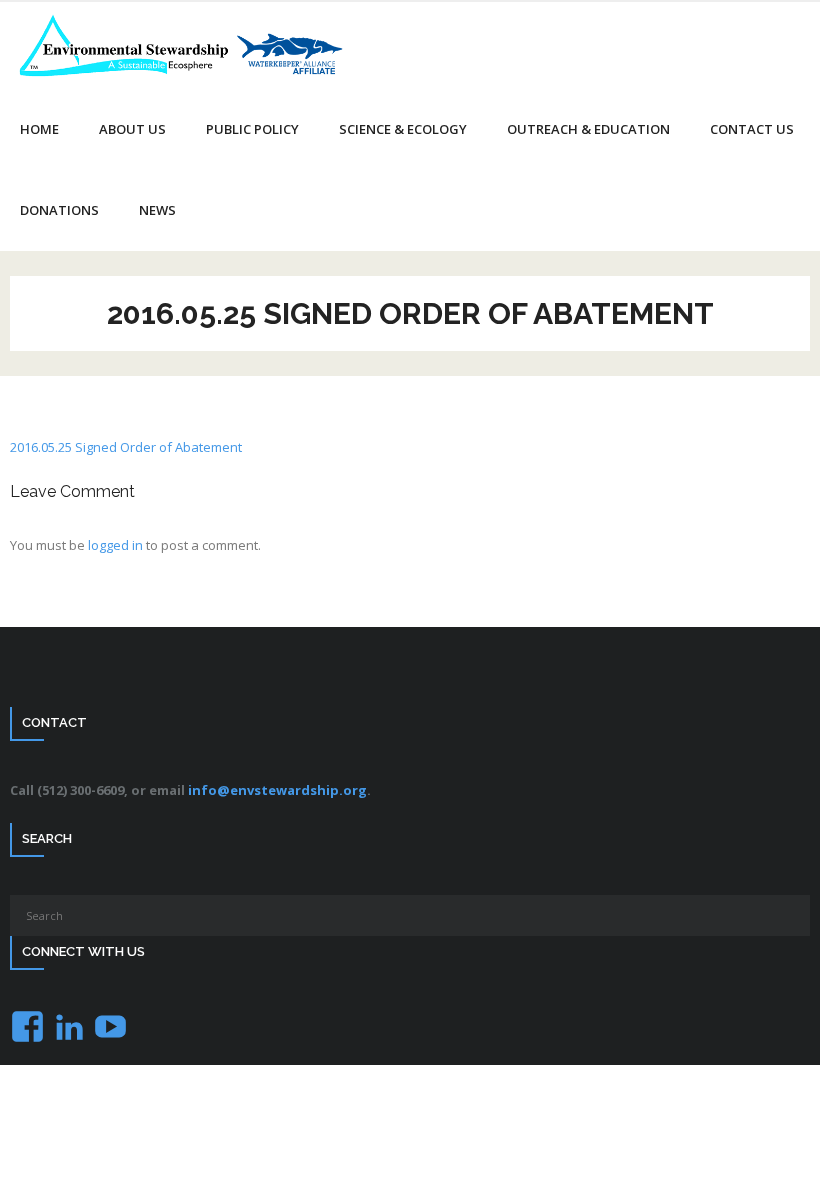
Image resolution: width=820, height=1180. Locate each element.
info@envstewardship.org (277, 790)
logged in (115, 545)
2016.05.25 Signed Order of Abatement (126, 447)
